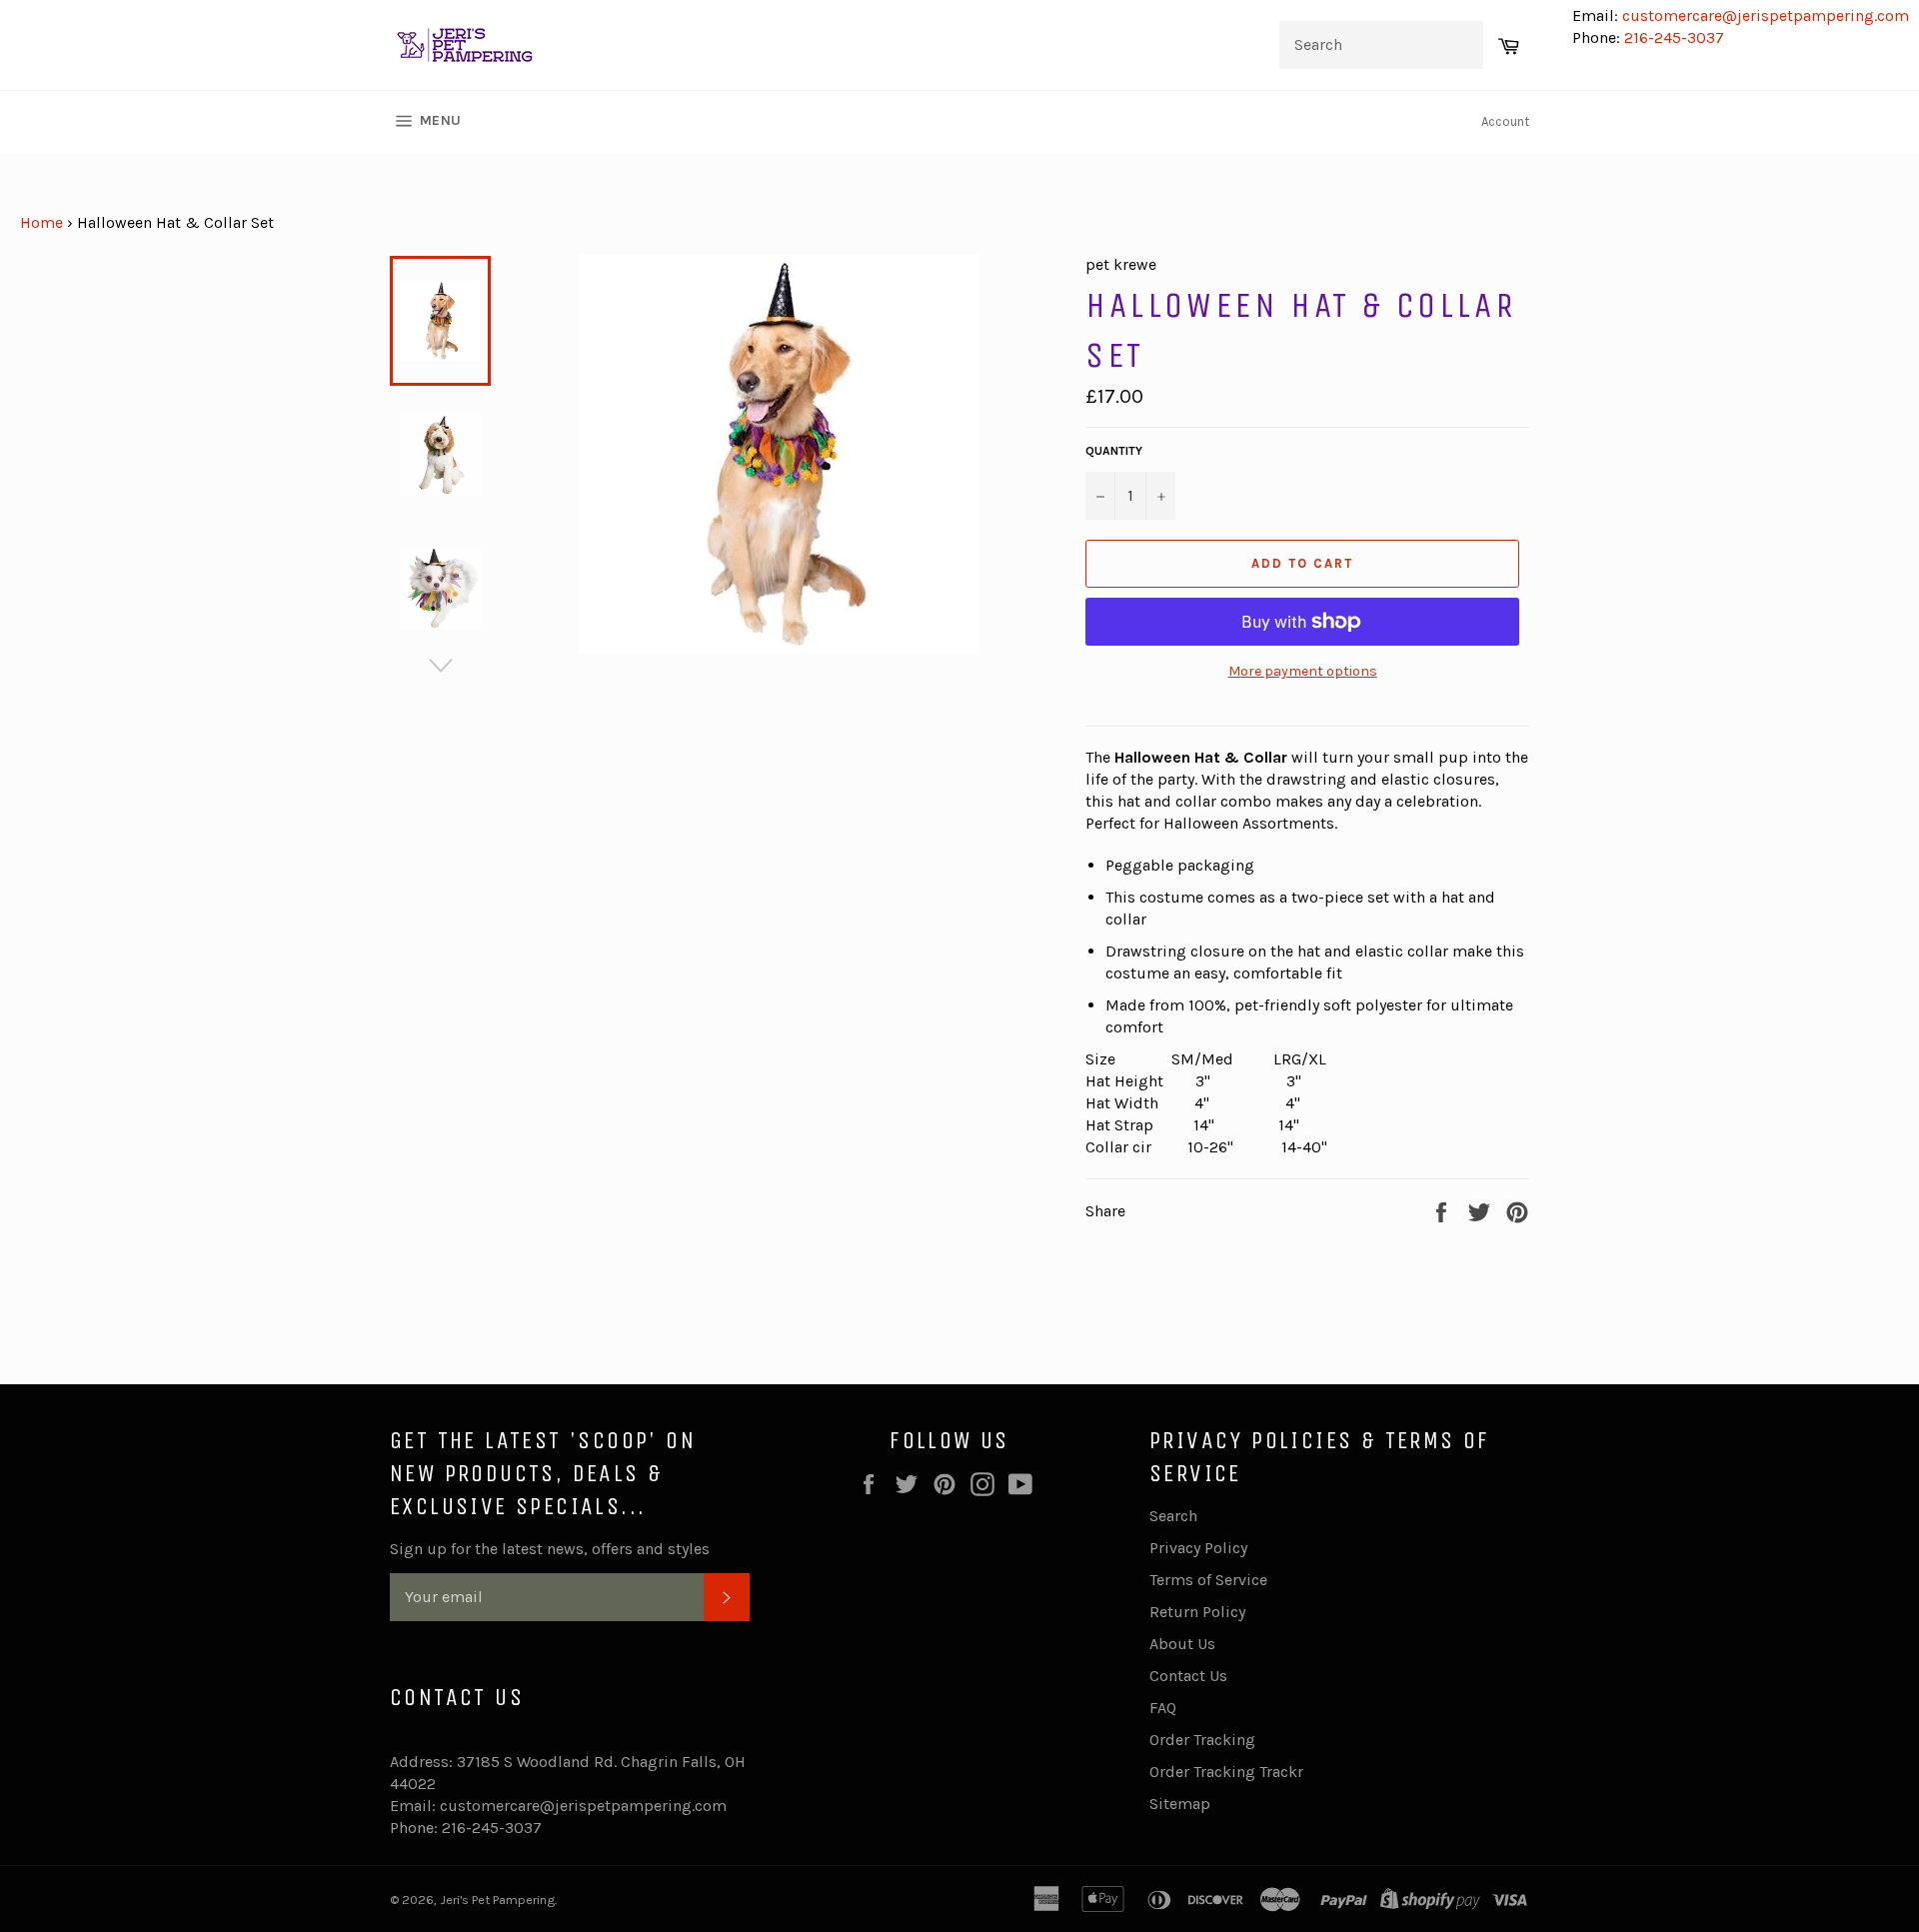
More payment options (1303, 671)
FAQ (1163, 1708)
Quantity (1114, 451)
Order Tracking (1202, 1740)
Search (1173, 1516)
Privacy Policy (1198, 1548)
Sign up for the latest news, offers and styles (550, 1549)
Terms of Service (1208, 1580)
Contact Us (1188, 1676)
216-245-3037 (1674, 37)
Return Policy (1197, 1612)
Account (1505, 121)
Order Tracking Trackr (1226, 1772)
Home (41, 222)
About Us (1182, 1644)
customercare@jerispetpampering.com (1764, 15)
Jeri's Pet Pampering (497, 1900)
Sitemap (1180, 1804)
